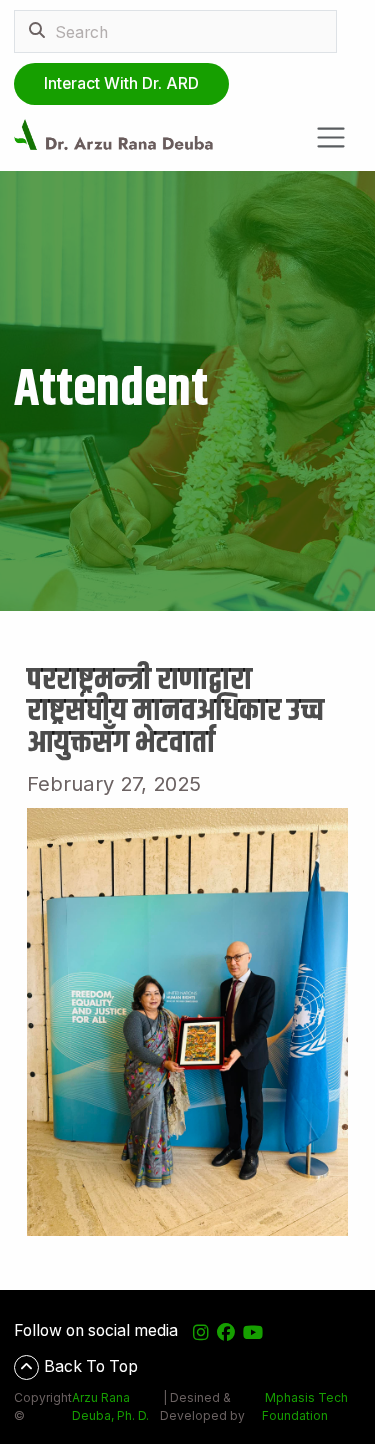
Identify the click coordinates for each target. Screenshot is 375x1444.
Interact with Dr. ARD (121, 83)
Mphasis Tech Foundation (305, 1406)
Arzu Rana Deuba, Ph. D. (110, 1406)
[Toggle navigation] (331, 137)
